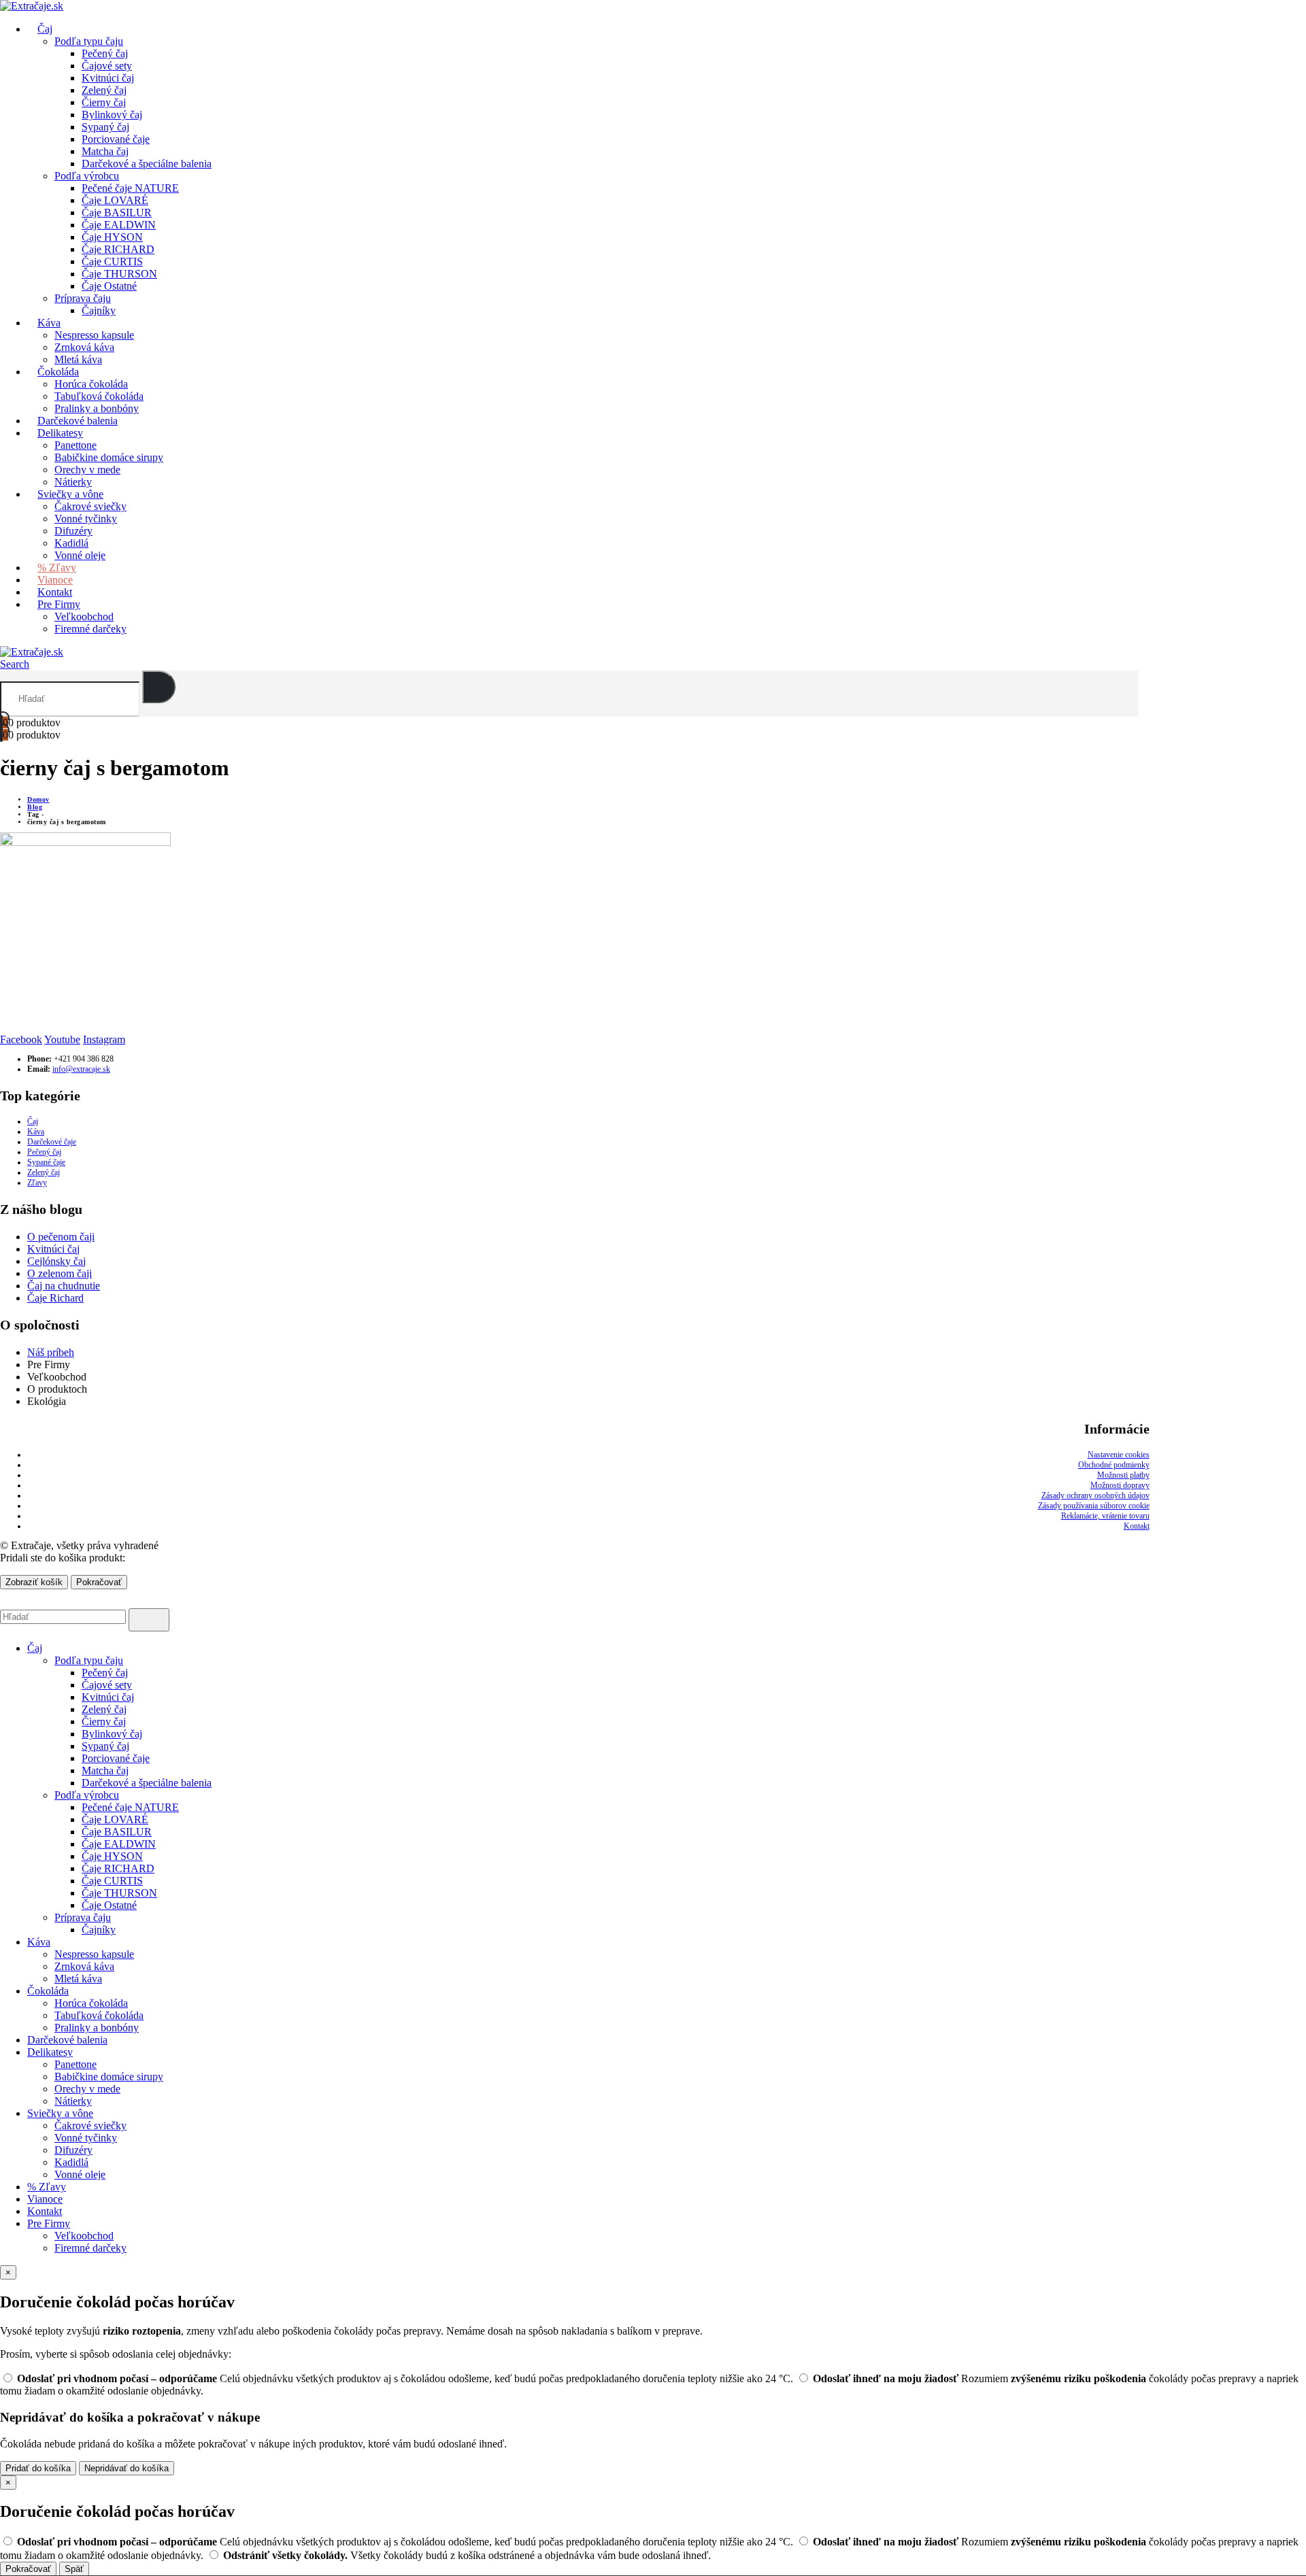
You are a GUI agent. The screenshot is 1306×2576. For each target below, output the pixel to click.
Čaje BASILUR (117, 213)
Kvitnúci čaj (108, 78)
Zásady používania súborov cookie (1094, 1506)
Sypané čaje (46, 1162)
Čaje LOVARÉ (115, 200)
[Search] (159, 687)
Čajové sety (107, 66)
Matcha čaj (105, 151)
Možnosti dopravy (1120, 1485)
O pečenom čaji (61, 1237)
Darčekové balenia (67, 2040)
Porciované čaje (116, 139)
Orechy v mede (87, 2089)
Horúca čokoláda (91, 384)
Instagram (104, 1039)
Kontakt (1137, 1526)
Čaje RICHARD (118, 249)
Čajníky (99, 310)
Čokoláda (58, 372)
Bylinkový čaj (112, 115)
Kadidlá (71, 2162)
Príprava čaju (83, 298)
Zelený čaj (104, 90)
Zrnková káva (84, 347)
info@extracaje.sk (81, 1069)
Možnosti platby (1123, 1475)
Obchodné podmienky (1114, 1465)
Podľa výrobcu (87, 176)
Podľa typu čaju (89, 41)
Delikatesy (60, 433)
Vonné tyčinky (86, 519)
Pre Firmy (59, 604)
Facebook (21, 1039)
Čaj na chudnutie (64, 1286)
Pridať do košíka (38, 2468)
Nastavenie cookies (1119, 1455)
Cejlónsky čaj (56, 1261)
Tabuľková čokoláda (99, 2015)
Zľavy (37, 1183)
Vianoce (45, 2199)
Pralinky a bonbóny (97, 2028)
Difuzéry (73, 531)
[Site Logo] (32, 652)
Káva (49, 323)
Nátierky (73, 2101)
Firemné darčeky (90, 629)
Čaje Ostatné (109, 286)
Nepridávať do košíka (127, 2468)
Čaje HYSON (112, 237)
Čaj (33, 1121)
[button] (15, 664)
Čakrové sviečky (90, 506)
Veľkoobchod (84, 616)
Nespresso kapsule (94, 335)
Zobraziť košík (34, 1582)
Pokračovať (99, 1582)
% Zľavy (47, 2187)
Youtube (62, 1039)
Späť (74, 2569)
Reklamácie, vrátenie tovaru (1105, 1516)
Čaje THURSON (119, 274)
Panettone (76, 445)
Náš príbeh (51, 1352)
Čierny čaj (104, 102)
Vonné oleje (80, 555)
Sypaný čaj (105, 127)
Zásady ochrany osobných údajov (1095, 1495)
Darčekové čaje (52, 1142)
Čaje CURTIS (112, 261)
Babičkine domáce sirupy (109, 457)
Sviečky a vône (70, 494)
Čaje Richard (55, 1298)
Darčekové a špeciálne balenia (147, 164)
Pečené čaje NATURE (130, 188)
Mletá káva (78, 1979)
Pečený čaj (105, 53)
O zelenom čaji (60, 1273)
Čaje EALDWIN (119, 225)
